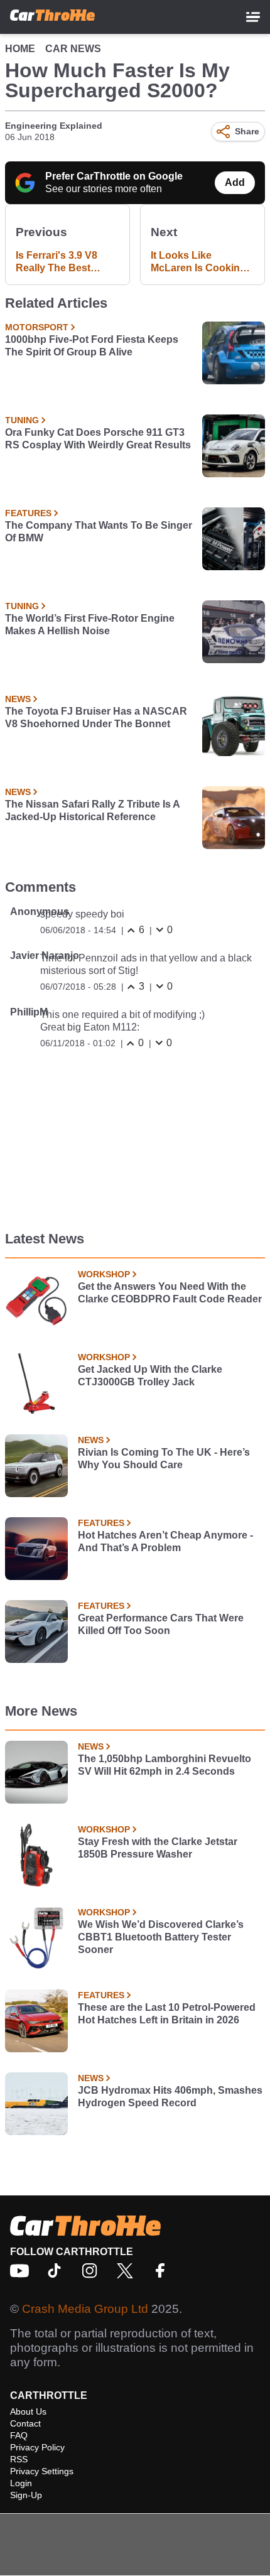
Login (21, 2483)
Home (20, 49)
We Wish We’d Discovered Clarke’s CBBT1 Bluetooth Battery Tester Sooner (161, 1937)
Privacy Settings (42, 2471)
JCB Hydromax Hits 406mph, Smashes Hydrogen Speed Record (170, 2097)
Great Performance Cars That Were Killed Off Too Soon (161, 1624)
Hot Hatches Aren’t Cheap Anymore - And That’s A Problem (165, 1541)
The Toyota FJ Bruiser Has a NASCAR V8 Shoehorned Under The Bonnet (96, 717)
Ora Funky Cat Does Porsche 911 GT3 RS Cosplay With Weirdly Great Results (98, 439)
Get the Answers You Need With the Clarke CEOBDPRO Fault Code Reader (170, 1293)
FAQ (19, 2435)
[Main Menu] (253, 17)
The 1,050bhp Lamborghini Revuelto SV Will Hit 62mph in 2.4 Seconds (165, 1765)
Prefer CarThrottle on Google (114, 176)
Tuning (22, 420)
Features (28, 513)
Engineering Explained (54, 126)
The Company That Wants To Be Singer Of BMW (99, 532)
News (18, 699)
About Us (28, 2411)
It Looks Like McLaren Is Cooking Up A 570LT (198, 262)
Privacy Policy (37, 2447)
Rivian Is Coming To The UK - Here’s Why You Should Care (164, 1458)
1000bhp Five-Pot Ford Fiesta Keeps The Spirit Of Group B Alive (92, 346)
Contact (25, 2423)
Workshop (104, 1274)
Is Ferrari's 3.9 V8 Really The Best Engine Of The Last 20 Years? (61, 262)
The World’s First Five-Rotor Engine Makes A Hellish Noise (90, 625)
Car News (73, 49)
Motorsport (37, 327)
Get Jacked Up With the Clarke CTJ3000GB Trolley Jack (150, 1376)
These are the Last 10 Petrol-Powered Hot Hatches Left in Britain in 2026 (167, 2014)
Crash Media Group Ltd (85, 2309)
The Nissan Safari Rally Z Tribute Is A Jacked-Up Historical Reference (92, 810)
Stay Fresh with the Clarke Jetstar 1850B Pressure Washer (158, 1848)
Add (235, 182)
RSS (19, 2459)
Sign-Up (26, 2495)
